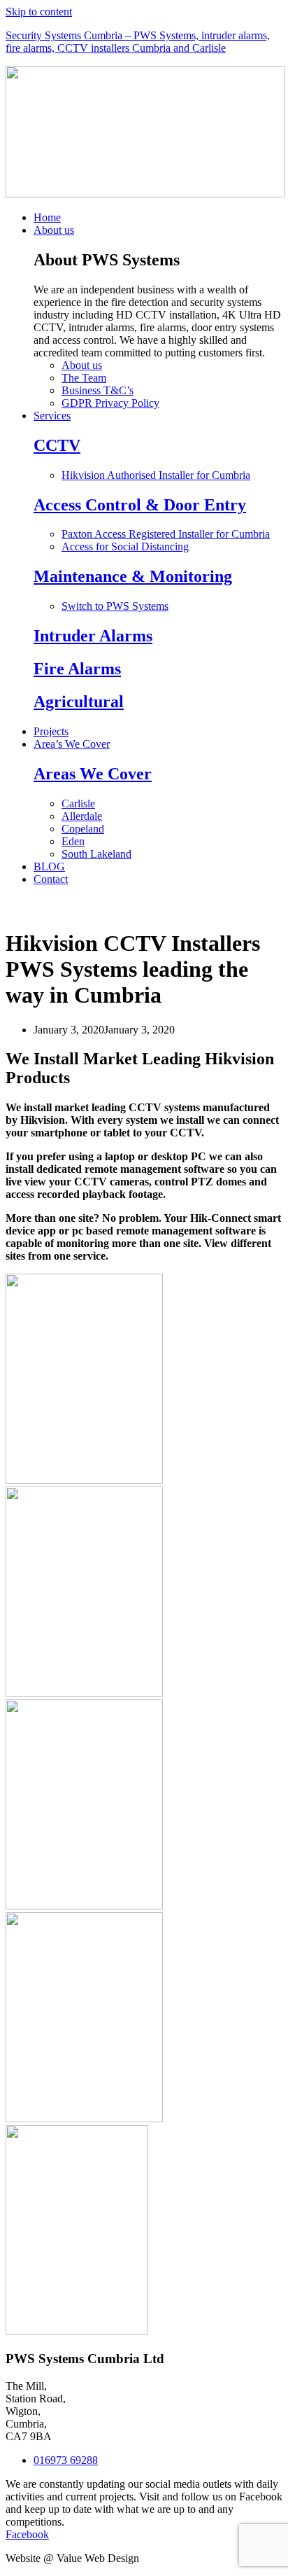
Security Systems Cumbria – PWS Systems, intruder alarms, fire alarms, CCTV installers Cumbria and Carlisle (138, 42)
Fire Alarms (77, 669)
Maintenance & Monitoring (133, 576)
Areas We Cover (93, 774)
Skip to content (39, 12)
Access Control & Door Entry (140, 505)
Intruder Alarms (93, 636)
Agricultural (79, 702)
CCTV (57, 445)
